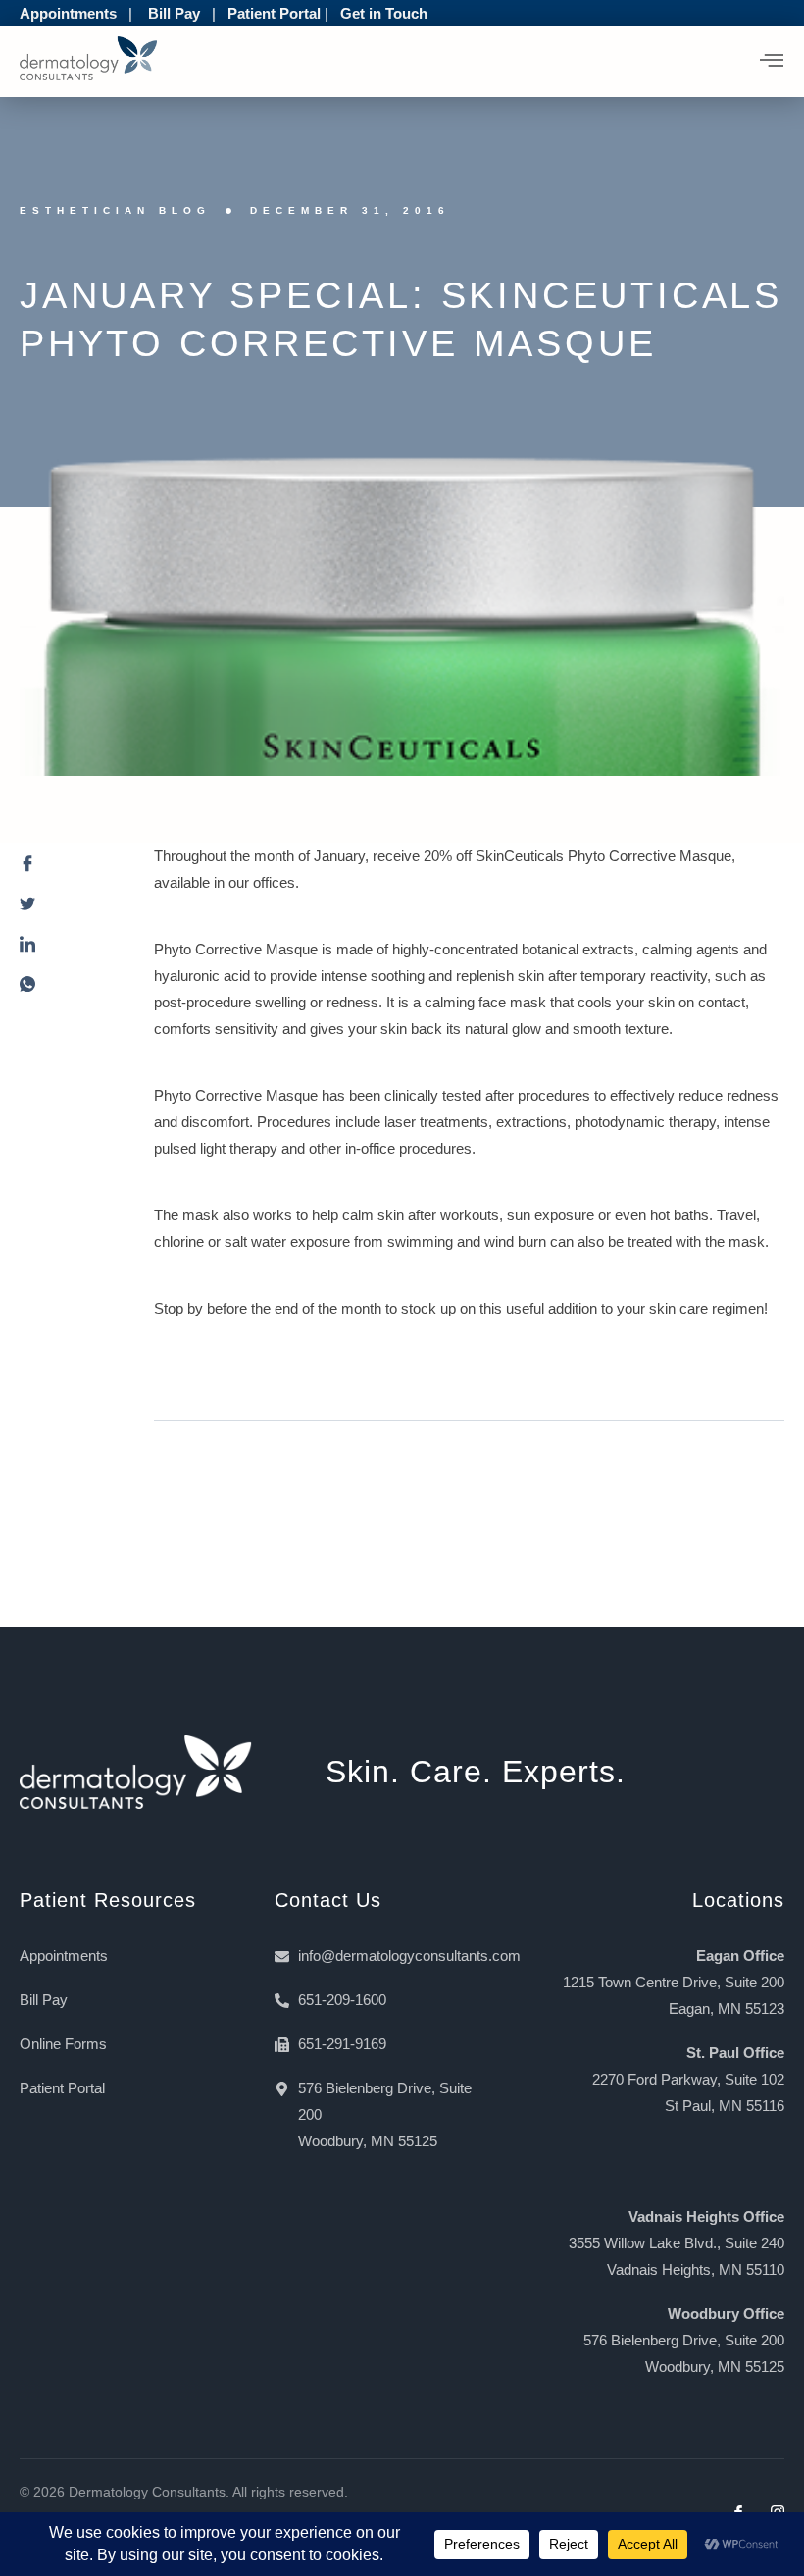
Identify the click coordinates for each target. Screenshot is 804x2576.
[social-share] (67, 869)
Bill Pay (174, 13)
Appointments (68, 13)
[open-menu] (772, 62)
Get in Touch (384, 13)
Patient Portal (274, 13)
